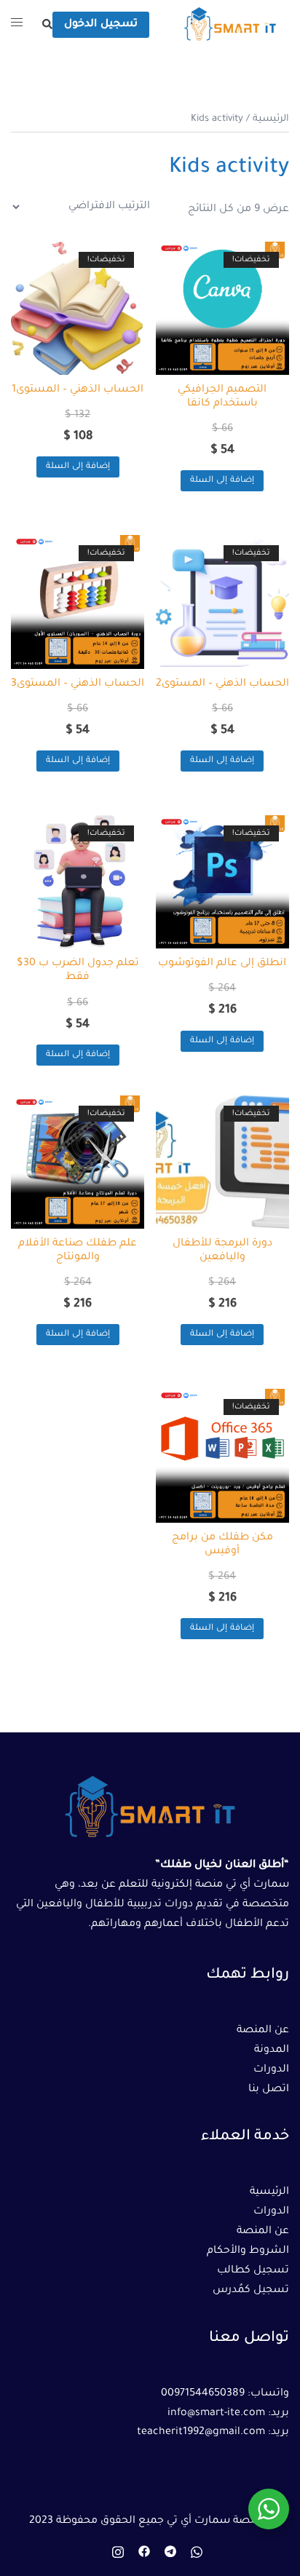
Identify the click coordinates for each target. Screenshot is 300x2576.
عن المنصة (263, 2031)
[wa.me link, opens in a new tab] (197, 2552)
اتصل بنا (269, 2090)
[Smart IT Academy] (230, 26)
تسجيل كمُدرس (251, 2291)
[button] (47, 25)
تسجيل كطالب (253, 2271)
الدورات (271, 2070)
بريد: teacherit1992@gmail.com (213, 2433)
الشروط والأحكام (248, 2251)
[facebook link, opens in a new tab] (144, 2552)
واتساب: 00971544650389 (225, 2394)
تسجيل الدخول (101, 25)
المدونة (272, 2050)
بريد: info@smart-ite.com (228, 2414)
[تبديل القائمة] (17, 25)
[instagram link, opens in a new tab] (118, 2552)
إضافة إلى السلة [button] (222, 481)
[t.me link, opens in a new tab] (170, 2552)
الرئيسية (271, 119)
